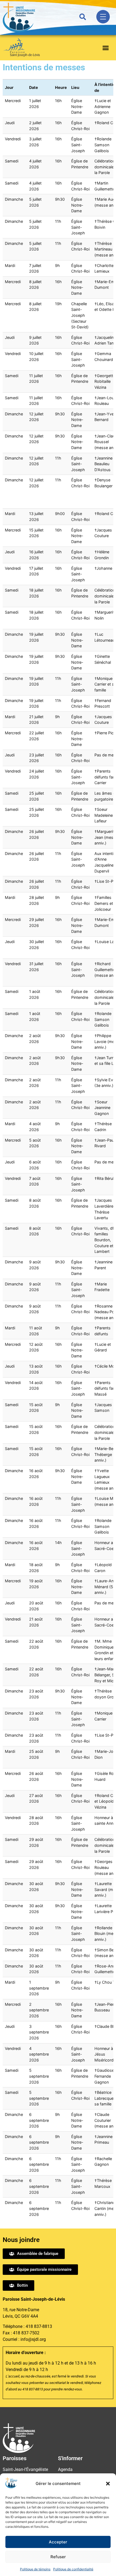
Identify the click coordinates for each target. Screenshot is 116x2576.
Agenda (65, 2469)
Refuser (58, 2557)
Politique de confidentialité (73, 2569)
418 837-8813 (39, 2326)
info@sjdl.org (33, 2339)
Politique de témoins (35, 2569)
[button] (108, 2484)
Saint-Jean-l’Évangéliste (25, 2469)
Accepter (58, 2542)
